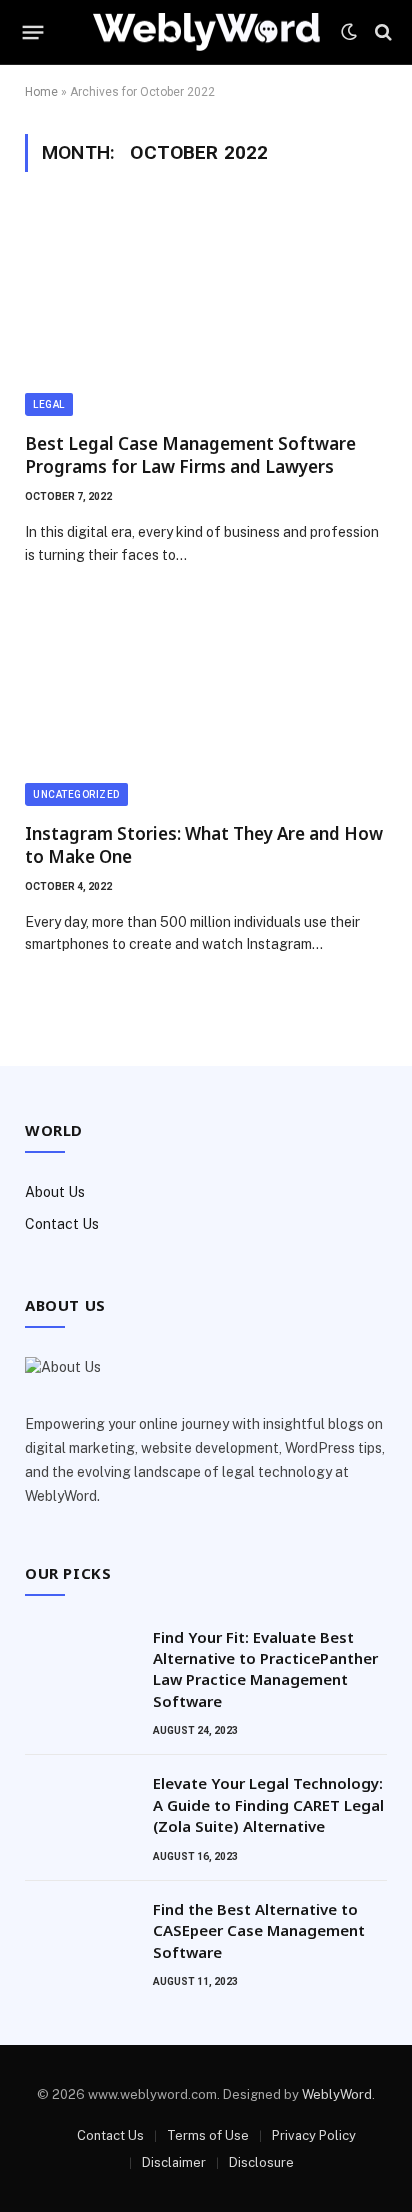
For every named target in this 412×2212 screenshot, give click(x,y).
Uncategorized (76, 794)
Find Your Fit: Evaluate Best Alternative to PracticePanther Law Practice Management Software (265, 1669)
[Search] (381, 32)
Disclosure (261, 2162)
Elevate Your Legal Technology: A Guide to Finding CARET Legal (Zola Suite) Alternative (268, 1804)
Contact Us (62, 1224)
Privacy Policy (314, 2135)
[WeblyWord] (206, 32)
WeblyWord (337, 2094)
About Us (55, 1192)
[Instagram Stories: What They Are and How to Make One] (206, 704)
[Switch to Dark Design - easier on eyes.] (349, 32)
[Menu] (33, 32)
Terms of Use (208, 2135)
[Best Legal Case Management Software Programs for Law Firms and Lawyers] (206, 314)
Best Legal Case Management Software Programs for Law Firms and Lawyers (190, 455)
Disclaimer (174, 2162)
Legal (49, 404)
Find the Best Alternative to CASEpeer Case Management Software (259, 1930)
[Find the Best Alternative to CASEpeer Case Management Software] (80, 1935)
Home (41, 92)
